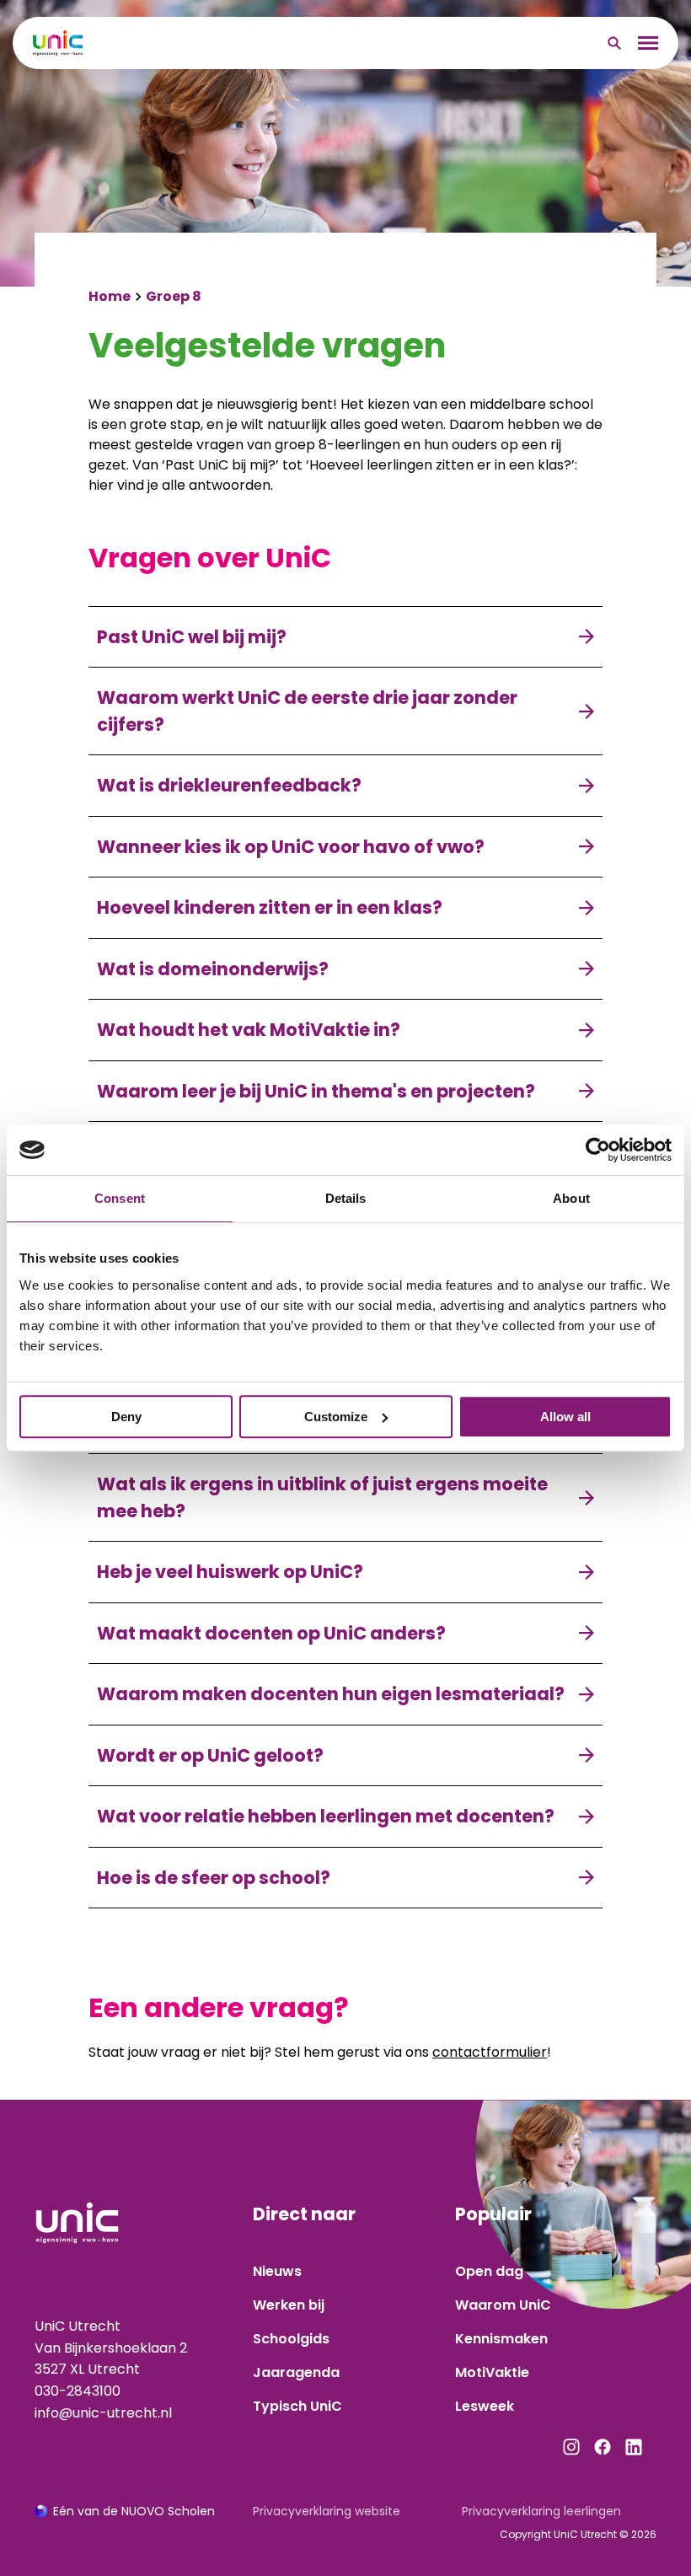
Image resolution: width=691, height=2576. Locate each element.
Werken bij (289, 2305)
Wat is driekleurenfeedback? (229, 785)
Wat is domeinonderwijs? (213, 969)
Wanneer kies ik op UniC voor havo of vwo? (291, 847)
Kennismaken (501, 2339)
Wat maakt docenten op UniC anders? (271, 1633)
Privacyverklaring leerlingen (541, 2511)
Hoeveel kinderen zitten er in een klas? (270, 907)
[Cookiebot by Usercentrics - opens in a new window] (598, 1150)
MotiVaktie (492, 2372)
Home (110, 296)
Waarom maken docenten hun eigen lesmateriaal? (331, 1694)
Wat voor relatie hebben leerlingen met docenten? (326, 1816)
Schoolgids (291, 2339)
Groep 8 (174, 296)
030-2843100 (78, 2391)
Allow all (565, 1417)
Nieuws (277, 2271)
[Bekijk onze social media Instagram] (571, 2447)
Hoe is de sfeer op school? (214, 1878)
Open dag (489, 2271)
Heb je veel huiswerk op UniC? (230, 1572)
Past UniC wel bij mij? (192, 637)
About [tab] (571, 1198)
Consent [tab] (120, 1198)
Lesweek (485, 2406)
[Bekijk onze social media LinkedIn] (634, 2447)
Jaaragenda (296, 2372)
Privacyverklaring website (327, 2511)
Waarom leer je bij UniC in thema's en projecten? (316, 1091)
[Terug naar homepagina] (58, 43)
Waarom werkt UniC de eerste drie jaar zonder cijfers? (307, 711)
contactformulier (490, 2052)
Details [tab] (346, 1198)
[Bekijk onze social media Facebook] (603, 2447)
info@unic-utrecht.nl (103, 2413)
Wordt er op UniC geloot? (210, 1755)
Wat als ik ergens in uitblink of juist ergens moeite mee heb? (322, 1497)
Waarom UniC (503, 2305)
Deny (126, 1417)
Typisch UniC (297, 2406)
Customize (336, 1417)
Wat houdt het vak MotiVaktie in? (249, 1030)
